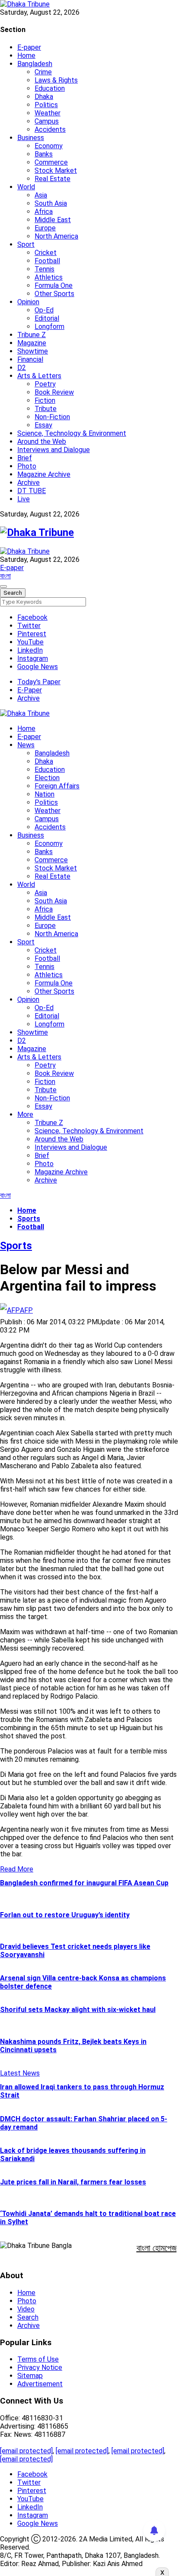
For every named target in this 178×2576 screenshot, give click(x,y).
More (25, 1114)
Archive (29, 483)
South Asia (51, 203)
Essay (43, 425)
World (26, 187)
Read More (17, 1869)
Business (31, 138)
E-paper (29, 47)
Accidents (50, 129)
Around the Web (42, 442)
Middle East (53, 220)
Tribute (46, 409)
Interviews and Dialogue (54, 450)
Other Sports (54, 294)
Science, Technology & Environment (72, 433)
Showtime (33, 351)
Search (28, 2317)
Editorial (47, 318)
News (26, 745)
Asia (41, 195)
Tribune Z (32, 335)
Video (26, 2309)
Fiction (45, 400)
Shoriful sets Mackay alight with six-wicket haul (78, 2010)
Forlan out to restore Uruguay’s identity (65, 1915)
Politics (46, 105)
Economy (49, 146)
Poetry (45, 384)
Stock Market (56, 171)
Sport (26, 244)
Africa (44, 212)
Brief (25, 458)
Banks (44, 154)
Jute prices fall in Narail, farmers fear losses (73, 2182)
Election (47, 778)
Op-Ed (44, 310)
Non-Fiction (52, 417)
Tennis (44, 269)
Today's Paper (39, 682)
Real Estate (52, 179)
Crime (43, 72)
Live (24, 499)
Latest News (20, 2073)
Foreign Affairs (57, 786)
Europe (45, 228)
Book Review (54, 392)
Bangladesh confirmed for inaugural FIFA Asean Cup (84, 1883)
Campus (47, 121)
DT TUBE (32, 491)
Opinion (28, 302)
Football (47, 261)
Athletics (49, 277)
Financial (30, 359)
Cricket (46, 253)
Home (26, 56)
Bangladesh (35, 64)
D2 (22, 368)
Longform (49, 327)
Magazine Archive (44, 474)
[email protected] (26, 2451)
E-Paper (30, 690)
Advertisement (40, 2384)
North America (56, 236)
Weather (48, 113)
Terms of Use (38, 2359)
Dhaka (44, 97)
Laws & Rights (56, 80)
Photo (27, 466)
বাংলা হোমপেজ (157, 2248)
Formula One (54, 285)
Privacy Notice (40, 2367)
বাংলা (5, 576)
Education (50, 88)
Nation (44, 794)
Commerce (51, 162)
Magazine (32, 343)
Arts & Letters (39, 376)
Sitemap (30, 2376)
